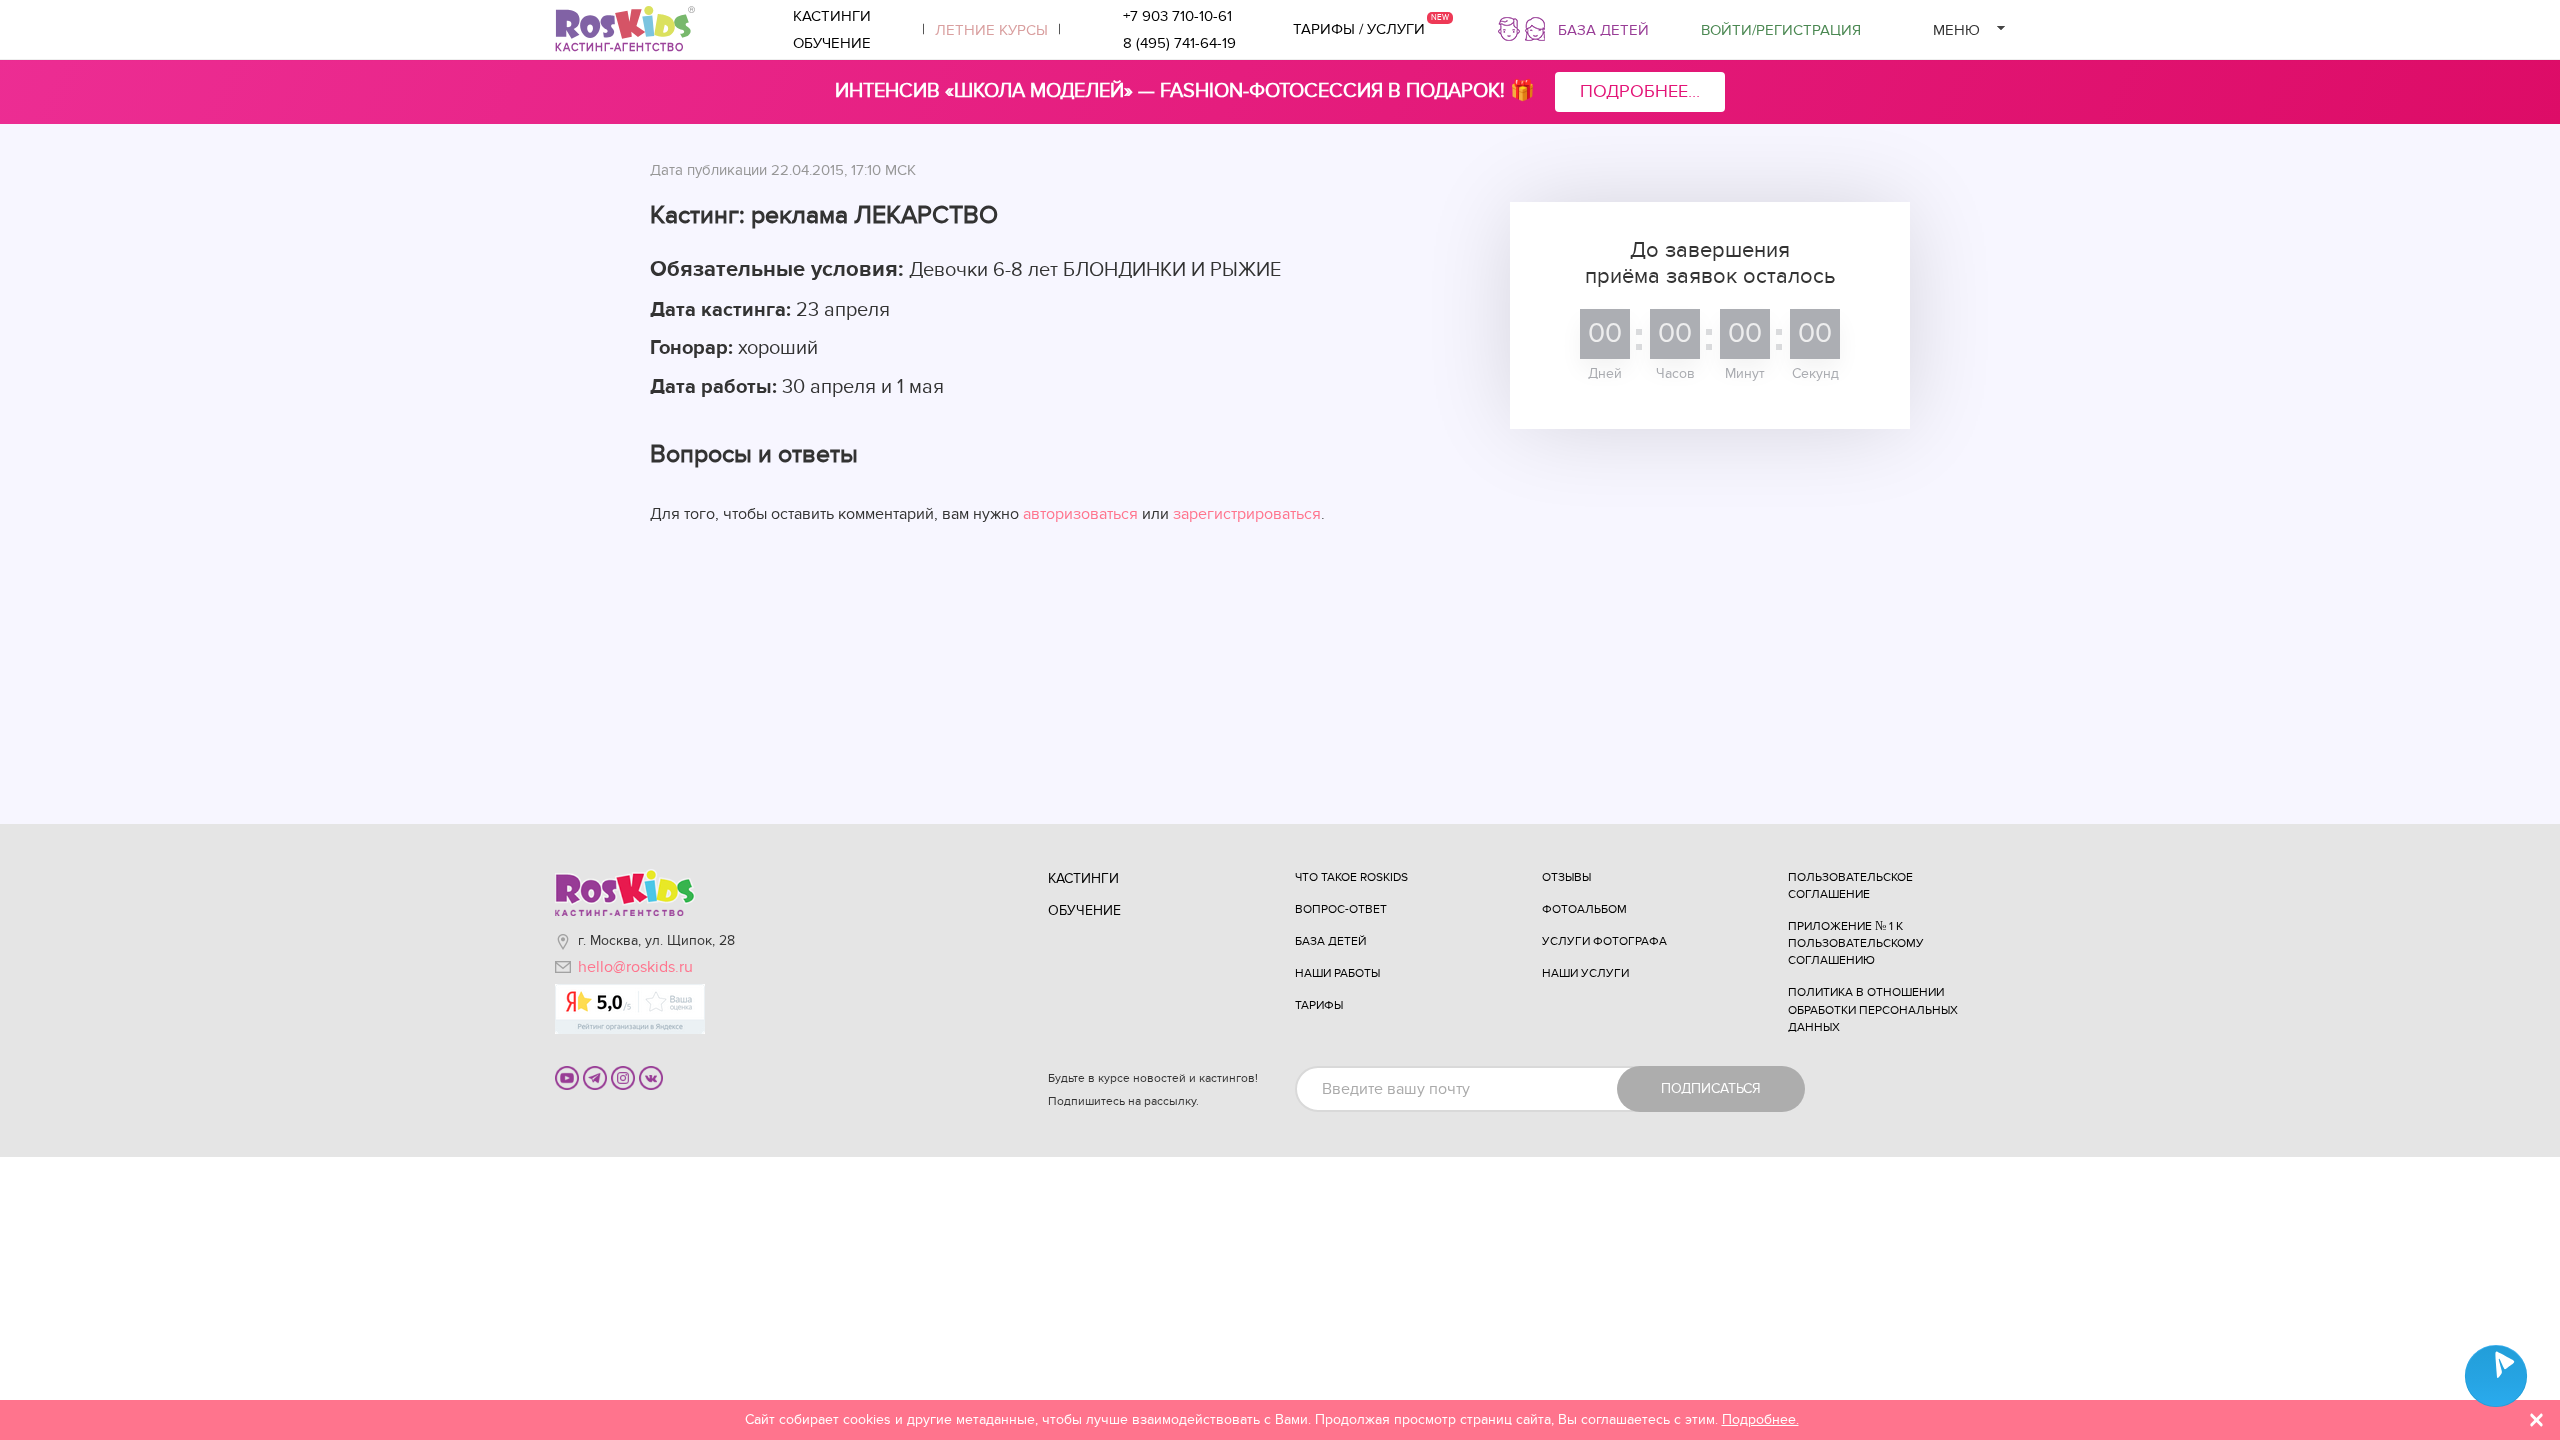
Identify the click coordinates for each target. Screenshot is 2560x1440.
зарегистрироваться (1247, 514)
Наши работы (1337, 973)
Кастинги (832, 16)
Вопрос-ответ (1341, 909)
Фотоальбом (1584, 909)
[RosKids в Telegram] (595, 1077)
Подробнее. (1760, 1419)
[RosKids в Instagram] (623, 1077)
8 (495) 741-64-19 (1179, 43)
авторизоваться (1080, 514)
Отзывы (1566, 877)
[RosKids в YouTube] (567, 1077)
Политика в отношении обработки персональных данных (1873, 1009)
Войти (1781, 30)
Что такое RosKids (1351, 877)
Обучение (832, 43)
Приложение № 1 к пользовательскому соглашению (1856, 943)
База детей (1603, 30)
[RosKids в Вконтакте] (651, 1077)
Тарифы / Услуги (1359, 29)
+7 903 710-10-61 (1177, 16)
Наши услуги (1585, 973)
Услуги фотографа (1604, 941)
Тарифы (1319, 1005)
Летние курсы (991, 30)
